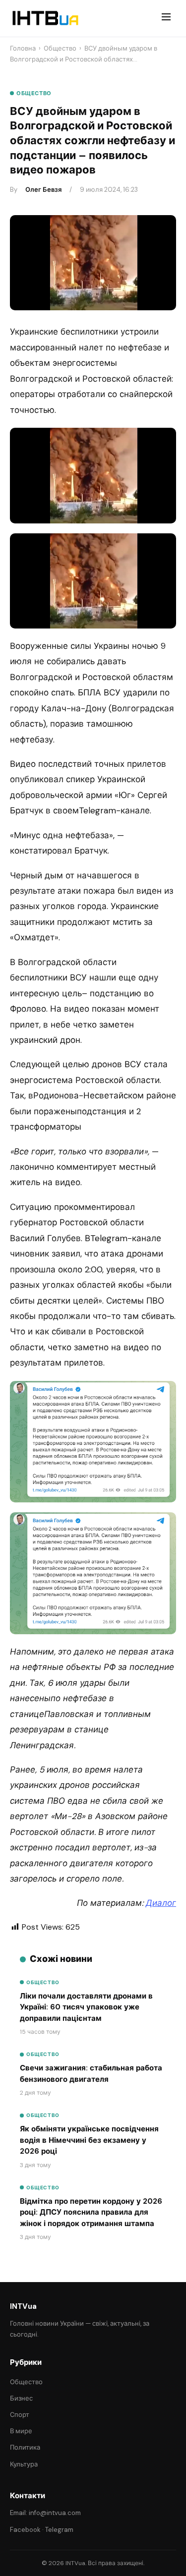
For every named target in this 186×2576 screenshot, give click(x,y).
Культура (24, 2464)
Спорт (20, 2415)
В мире (21, 2431)
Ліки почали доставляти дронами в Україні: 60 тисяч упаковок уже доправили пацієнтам (86, 2007)
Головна (23, 48)
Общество (60, 48)
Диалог (161, 1903)
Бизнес (21, 2398)
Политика (25, 2447)
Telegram (59, 2530)
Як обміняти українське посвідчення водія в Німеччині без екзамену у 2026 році (89, 2140)
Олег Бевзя (43, 190)
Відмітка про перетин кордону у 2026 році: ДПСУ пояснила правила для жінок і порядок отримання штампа (91, 2212)
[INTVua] (45, 18)
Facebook (25, 2530)
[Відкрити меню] (166, 18)
